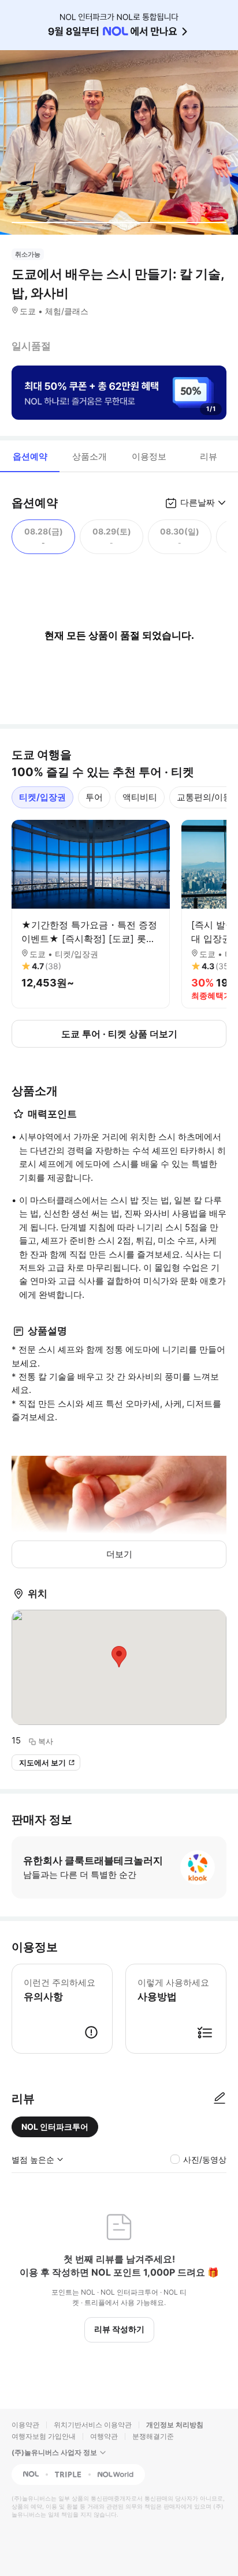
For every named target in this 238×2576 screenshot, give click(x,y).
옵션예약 (30, 456)
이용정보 (149, 456)
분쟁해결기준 (153, 2436)
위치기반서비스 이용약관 (93, 2425)
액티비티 (140, 797)
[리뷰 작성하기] (220, 2099)
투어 (94, 797)
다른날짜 (198, 502)
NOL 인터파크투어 (55, 2127)
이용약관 (25, 2425)
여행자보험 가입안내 (44, 2436)
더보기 (119, 1554)
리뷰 (209, 456)
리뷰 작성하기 (119, 2329)
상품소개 (90, 456)
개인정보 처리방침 (175, 2425)
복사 (46, 1741)
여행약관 (104, 2436)
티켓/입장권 (42, 797)
